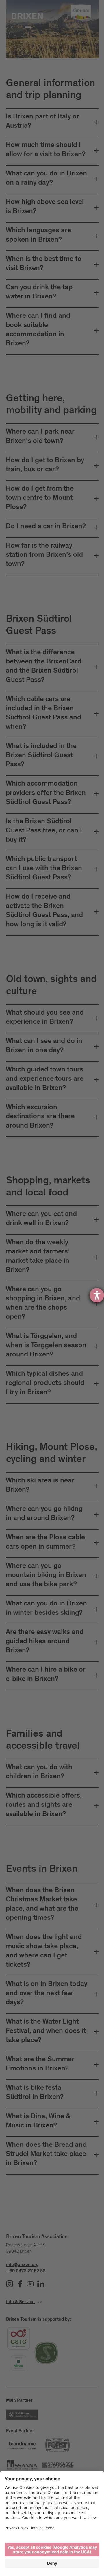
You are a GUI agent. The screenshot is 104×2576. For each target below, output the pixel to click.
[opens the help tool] (97, 1295)
